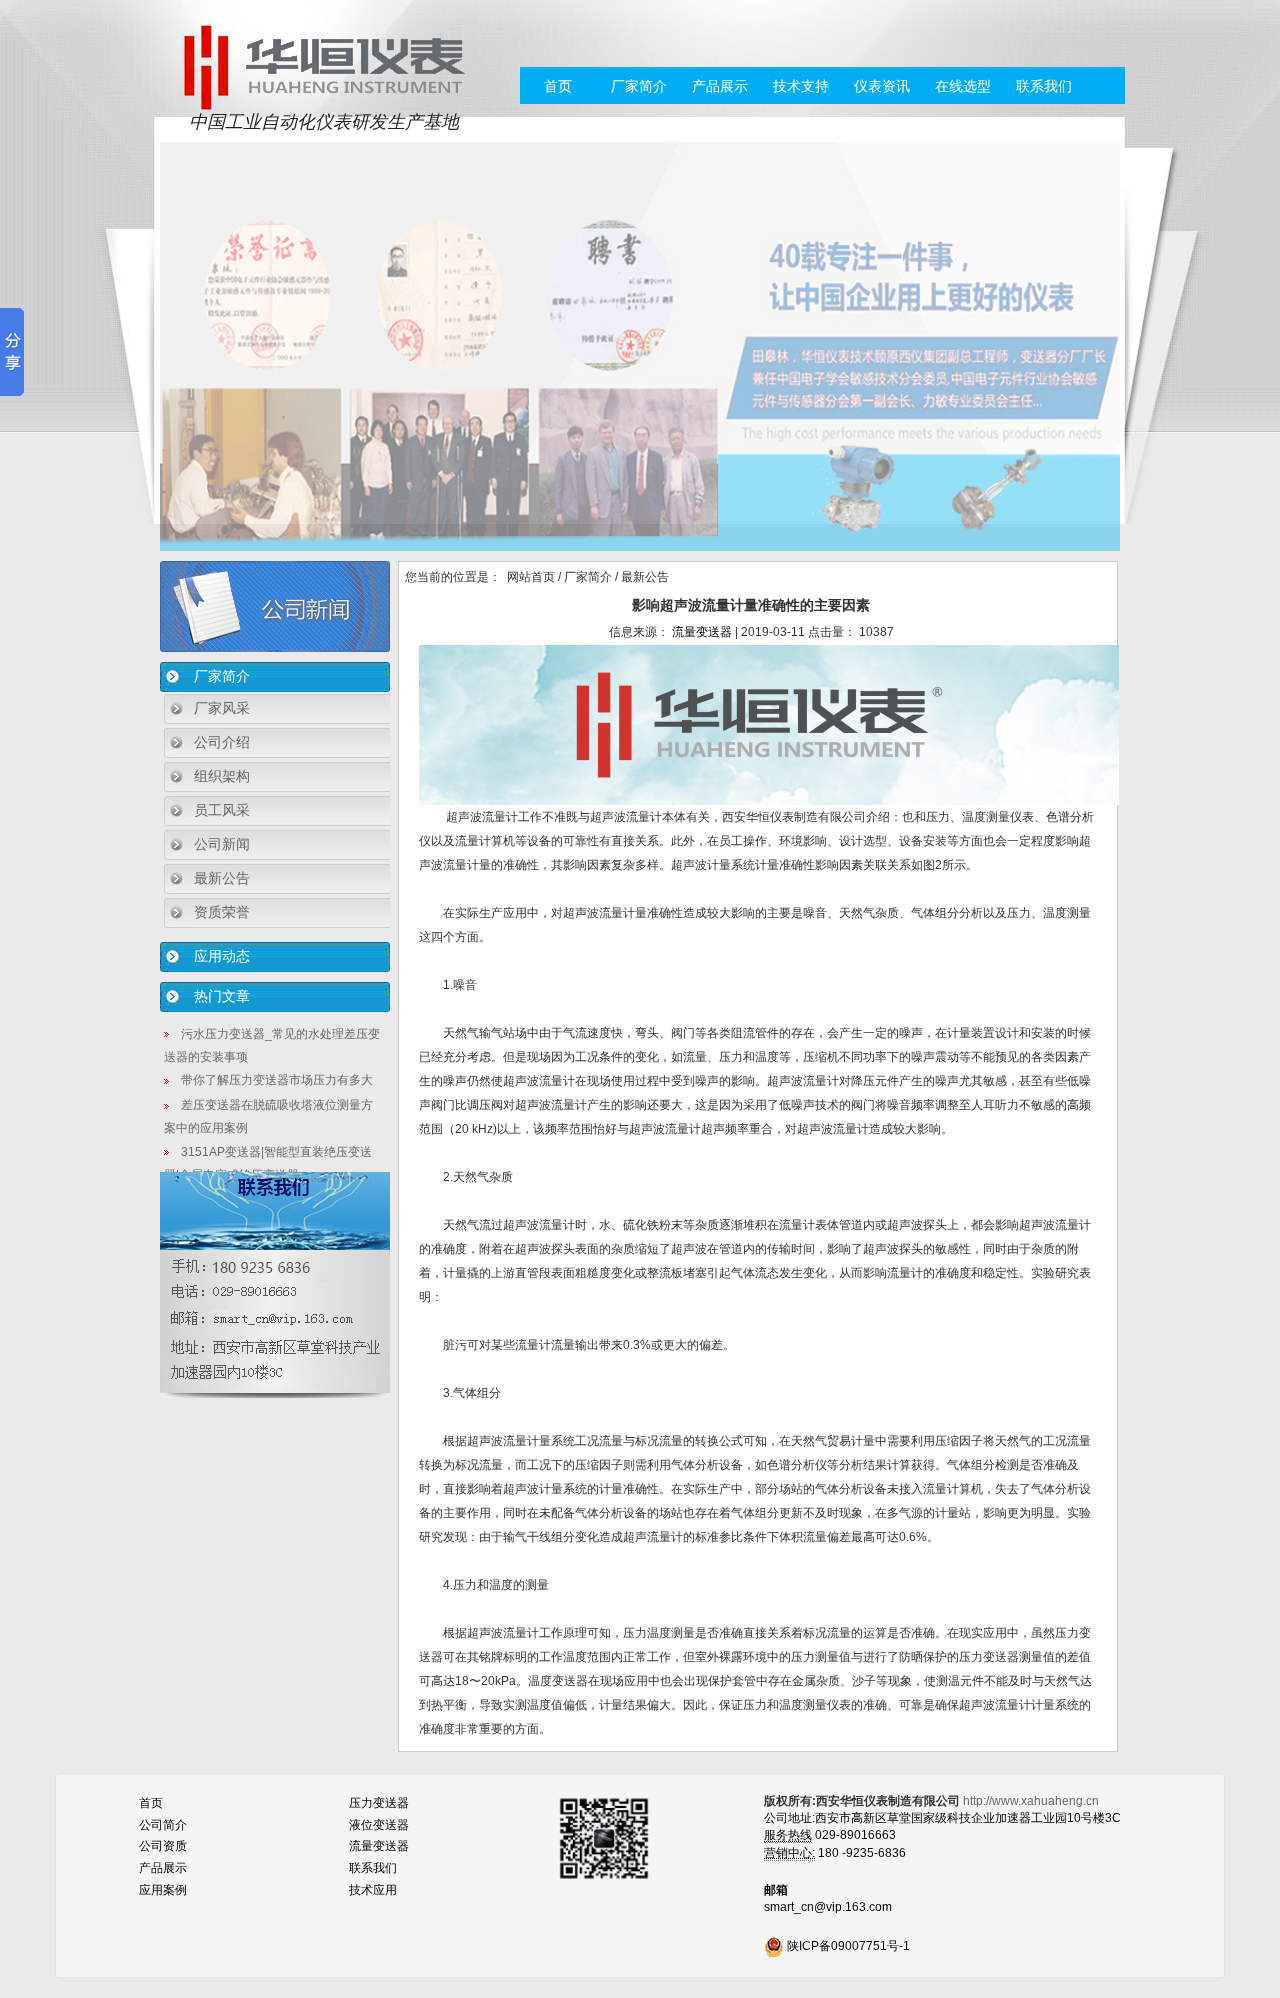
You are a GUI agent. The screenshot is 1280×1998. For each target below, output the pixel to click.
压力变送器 (379, 1803)
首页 (558, 86)
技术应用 (373, 1890)
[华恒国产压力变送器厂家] (323, 66)
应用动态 (222, 956)
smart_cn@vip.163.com (828, 1907)
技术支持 (801, 86)
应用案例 (163, 1890)
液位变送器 (379, 1825)
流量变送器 (702, 632)
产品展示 (720, 86)
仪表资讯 (882, 86)
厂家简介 (639, 86)
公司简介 (163, 1825)
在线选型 (963, 86)
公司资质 (163, 1846)
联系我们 (1044, 86)
